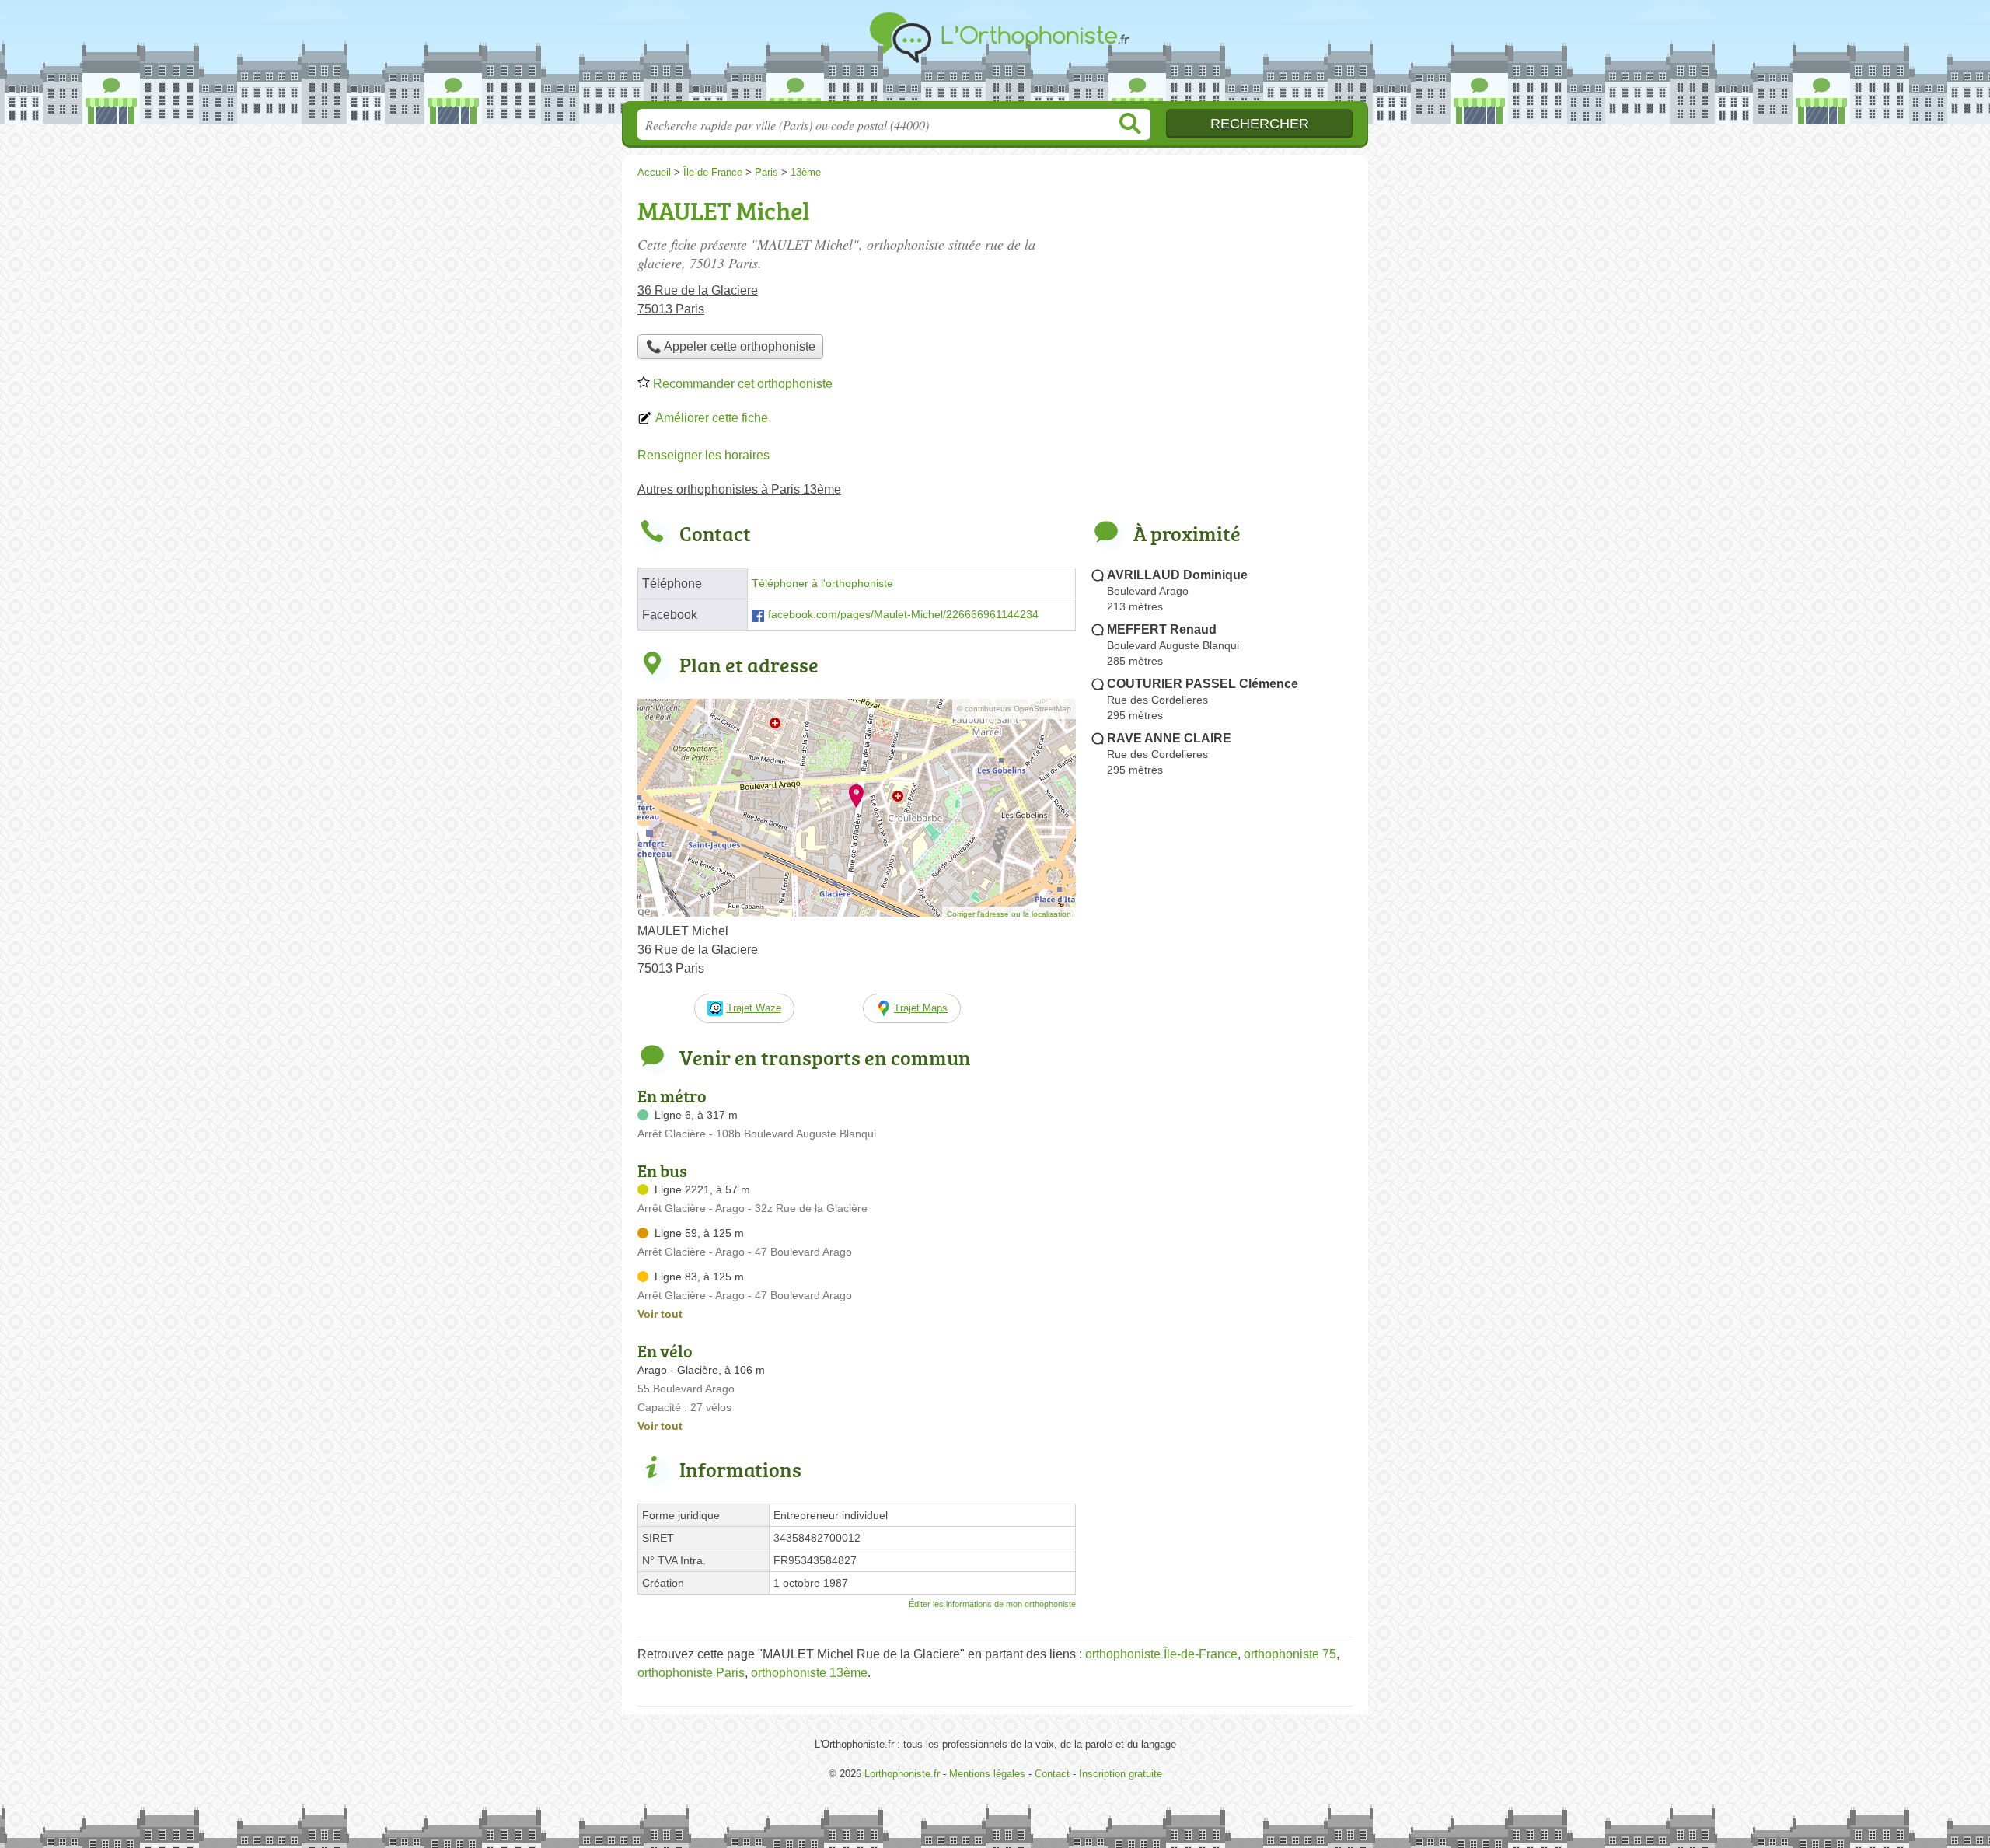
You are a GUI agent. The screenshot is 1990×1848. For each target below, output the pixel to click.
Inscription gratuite (1121, 1774)
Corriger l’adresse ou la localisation (1009, 914)
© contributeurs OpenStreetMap (1014, 709)
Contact (1052, 1774)
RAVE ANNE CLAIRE (1169, 738)
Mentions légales (987, 1774)
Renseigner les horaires (703, 455)
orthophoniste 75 (1290, 1654)
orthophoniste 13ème (809, 1673)
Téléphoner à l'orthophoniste (822, 583)
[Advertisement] (1222, 1144)
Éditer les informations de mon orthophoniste (992, 1604)
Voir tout (660, 1314)
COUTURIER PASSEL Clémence (1203, 684)
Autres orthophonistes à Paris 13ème (739, 489)
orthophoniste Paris (691, 1673)
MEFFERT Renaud (1162, 629)
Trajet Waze (754, 1008)
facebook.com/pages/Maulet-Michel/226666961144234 (903, 615)
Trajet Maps (921, 1008)
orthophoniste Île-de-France (1161, 1654)
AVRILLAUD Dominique (1177, 575)
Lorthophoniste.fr (995, 55)
